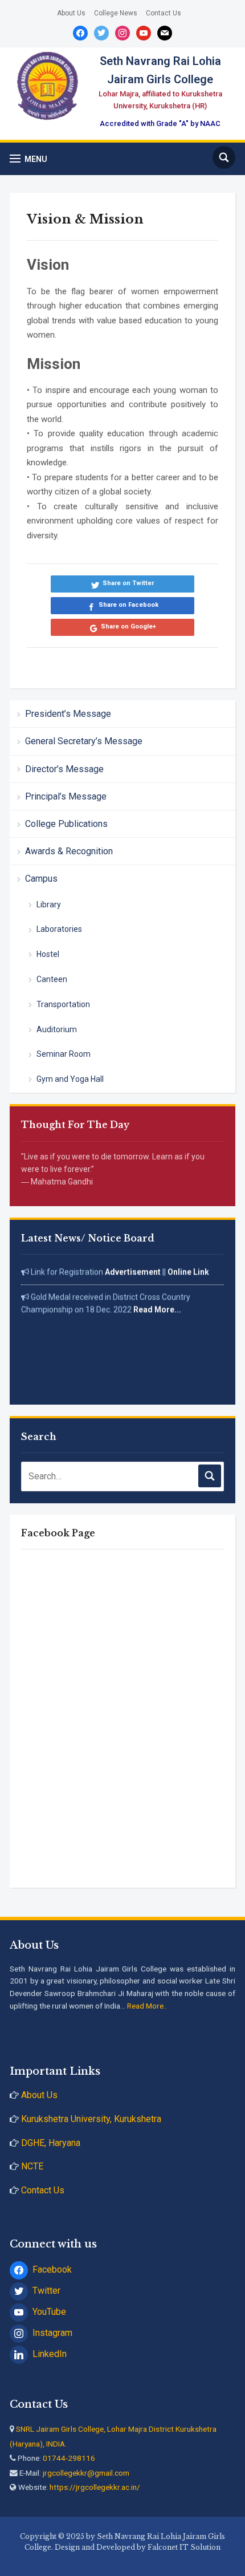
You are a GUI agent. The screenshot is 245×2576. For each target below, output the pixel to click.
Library (49, 904)
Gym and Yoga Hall (70, 1079)
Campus (41, 879)
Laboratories (59, 929)
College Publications (66, 824)
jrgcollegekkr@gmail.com (86, 2473)
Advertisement (133, 1266)
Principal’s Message (66, 796)
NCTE (32, 2166)
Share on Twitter (128, 583)
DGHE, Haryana (50, 2143)
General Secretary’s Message (84, 741)
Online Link (188, 1266)
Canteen (52, 979)
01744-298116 (69, 2458)
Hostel (48, 954)
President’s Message (68, 714)
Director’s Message (64, 769)
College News (116, 13)
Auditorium (57, 1029)
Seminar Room (64, 1054)
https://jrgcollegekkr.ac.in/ (95, 2487)
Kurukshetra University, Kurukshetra (90, 2119)
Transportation (63, 1004)
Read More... (157, 1304)
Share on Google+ (128, 626)
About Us (71, 13)
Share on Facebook (128, 605)
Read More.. (147, 2006)
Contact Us (164, 13)
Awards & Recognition (69, 851)
